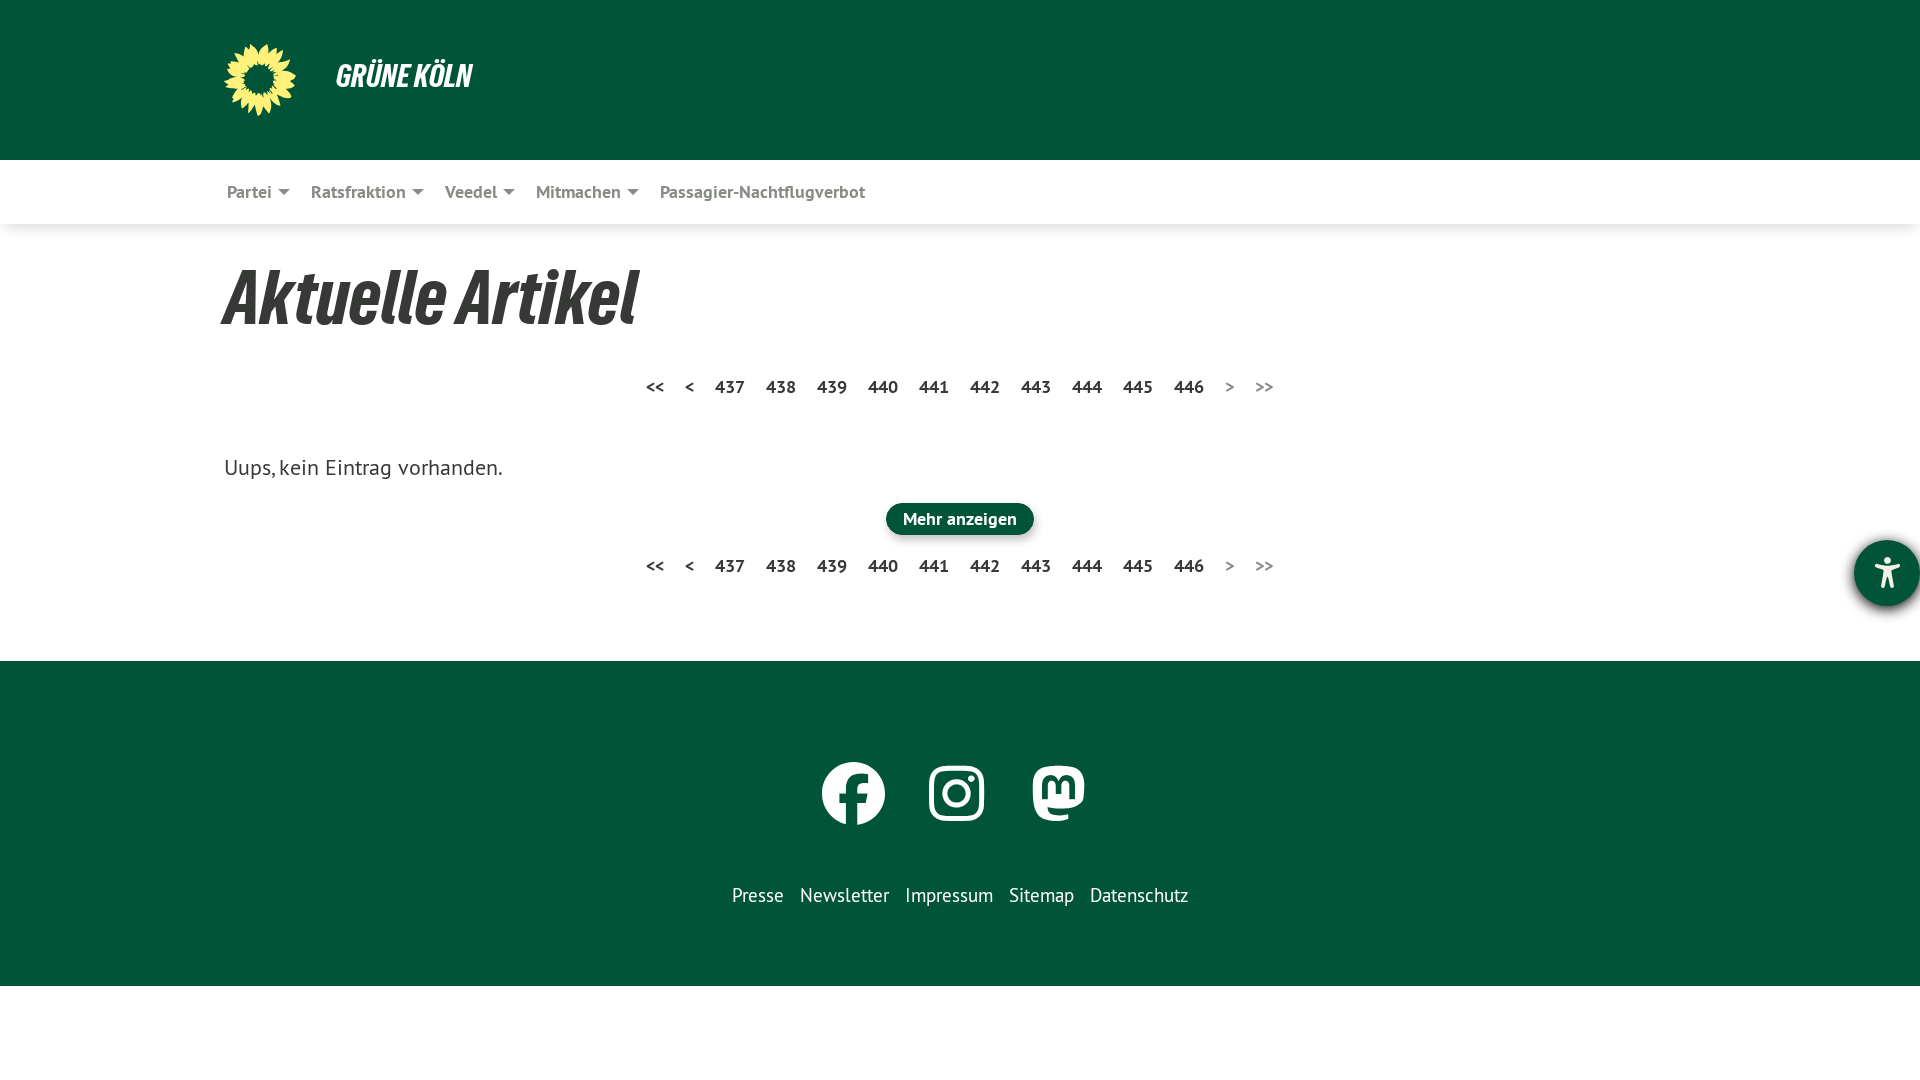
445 (1138, 386)
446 (1189, 386)
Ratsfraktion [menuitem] (358, 191)
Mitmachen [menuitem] (578, 191)
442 (985, 386)
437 (730, 386)
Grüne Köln (404, 76)
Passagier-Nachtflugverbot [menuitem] (762, 191)
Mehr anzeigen (960, 518)
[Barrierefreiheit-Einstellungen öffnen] (1887, 573)
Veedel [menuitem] (471, 191)
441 (934, 386)
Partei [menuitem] (249, 191)
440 (883, 386)
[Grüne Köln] (260, 80)
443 (1036, 386)
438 (781, 386)
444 (1087, 386)
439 (832, 386)
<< (655, 386)
